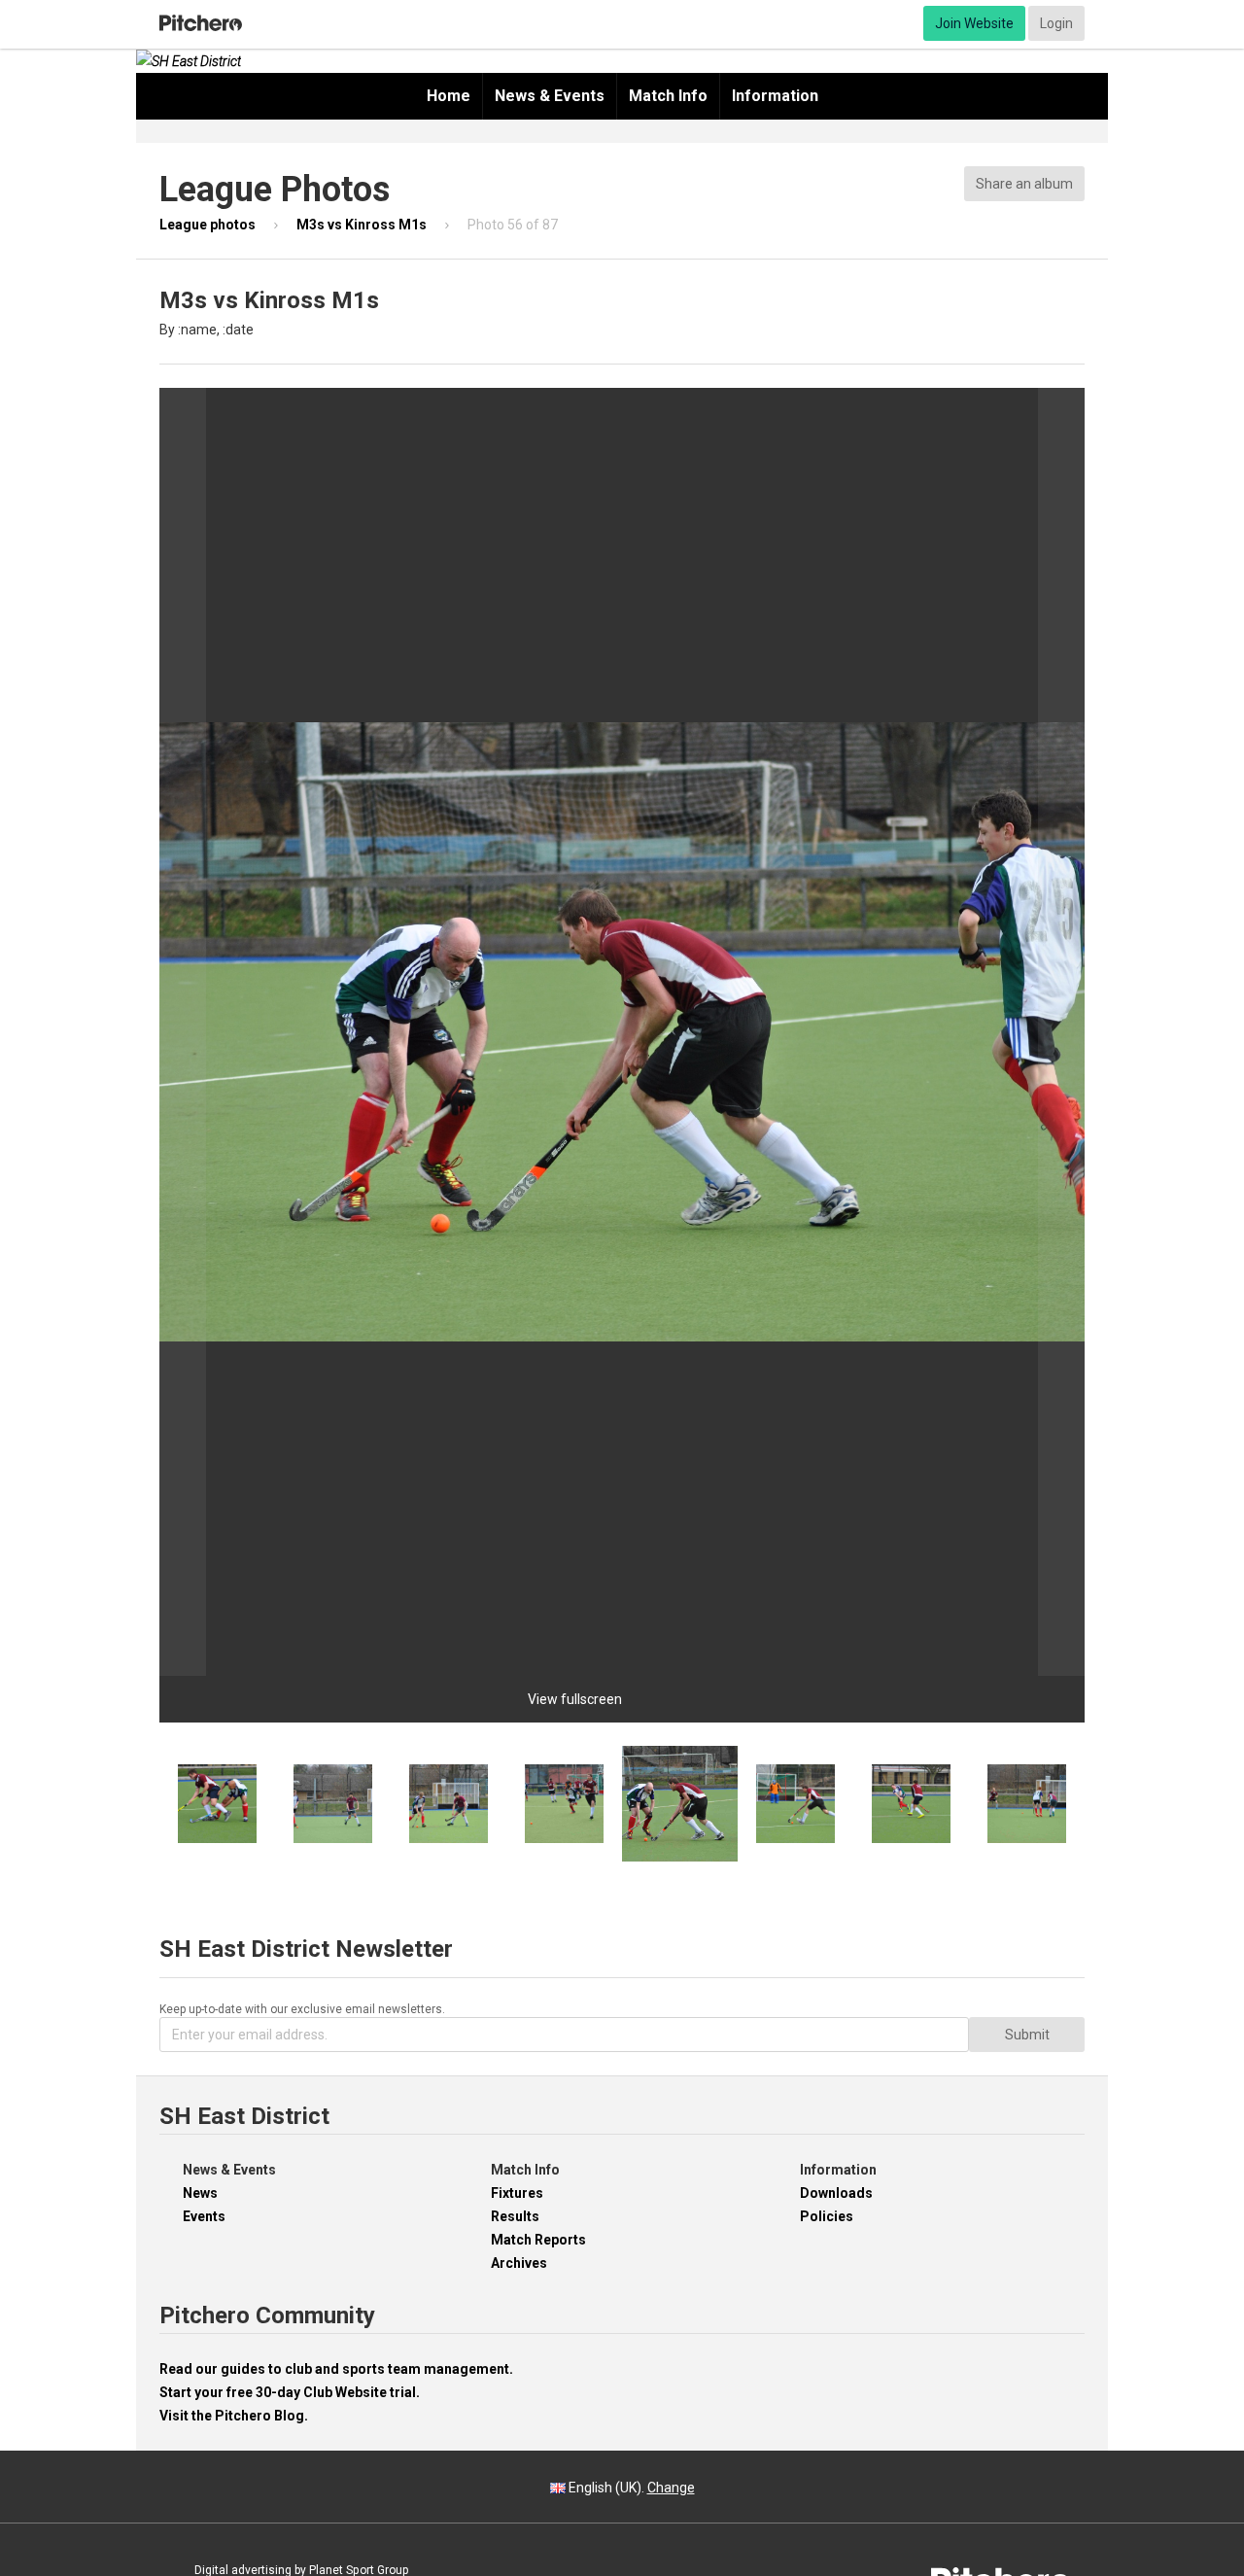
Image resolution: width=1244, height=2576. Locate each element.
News (200, 2193)
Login (1056, 23)
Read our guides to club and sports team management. (336, 2369)
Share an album (1024, 184)
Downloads (836, 2193)
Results (515, 2216)
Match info (668, 96)
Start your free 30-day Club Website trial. (290, 2392)
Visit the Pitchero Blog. (234, 2416)
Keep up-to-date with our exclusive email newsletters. (302, 2009)
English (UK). (630, 2488)
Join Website (974, 23)
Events (204, 2216)
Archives (519, 2263)
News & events (550, 96)
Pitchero (201, 23)
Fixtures (517, 2193)
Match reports (538, 2240)
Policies (827, 2216)
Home (449, 96)
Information (775, 96)
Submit (1027, 2035)
